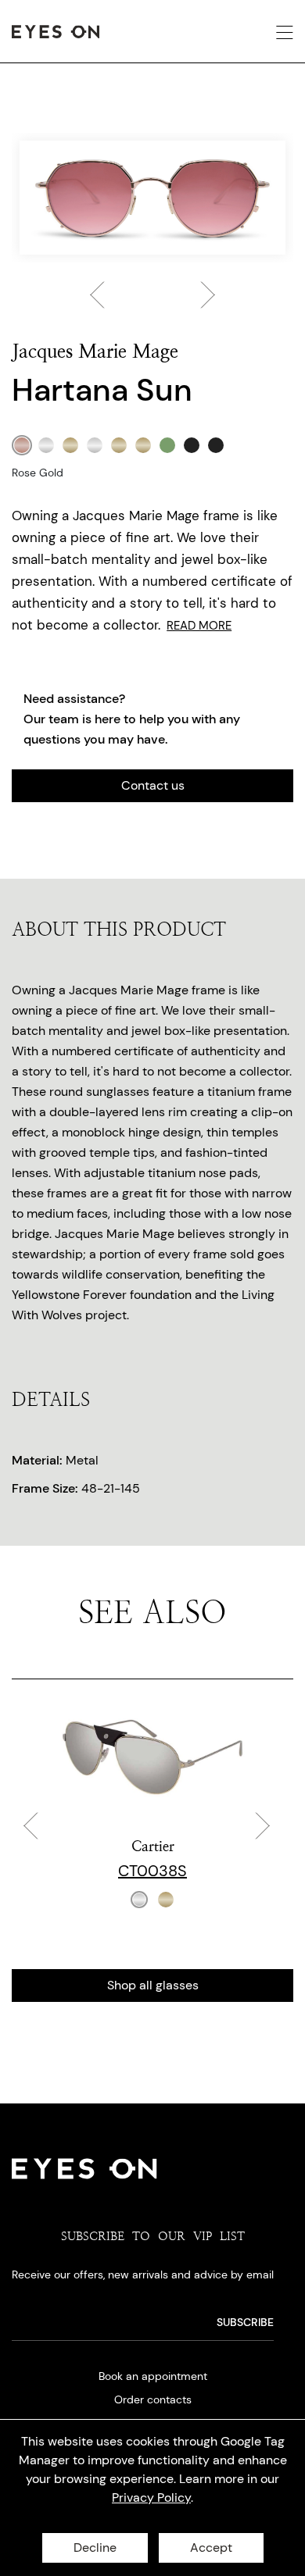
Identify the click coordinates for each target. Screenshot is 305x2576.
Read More (199, 626)
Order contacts (153, 2399)
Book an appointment (153, 2376)
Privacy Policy (151, 2498)
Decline (95, 2547)
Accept (211, 2547)
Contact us (153, 785)
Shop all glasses (153, 1985)
